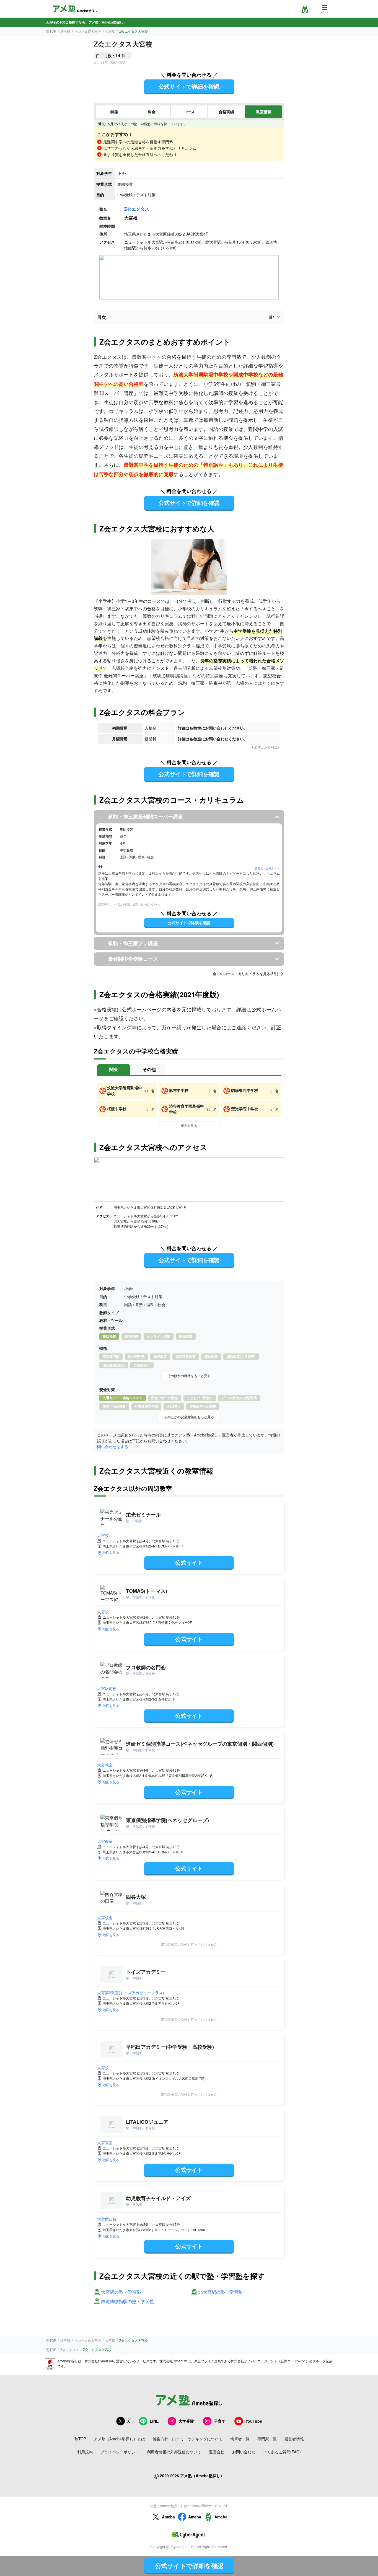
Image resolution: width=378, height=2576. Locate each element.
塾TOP (51, 31)
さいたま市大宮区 (88, 31)
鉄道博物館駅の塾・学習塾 (128, 2302)
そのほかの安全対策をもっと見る (189, 1417)
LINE (154, 2421)
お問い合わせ (244, 2452)
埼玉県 (65, 31)
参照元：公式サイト (267, 868)
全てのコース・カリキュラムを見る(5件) (245, 974)
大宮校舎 (105, 1918)
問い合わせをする (113, 1446)
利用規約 (85, 2452)
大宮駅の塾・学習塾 (121, 2292)
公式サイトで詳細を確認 (189, 86)
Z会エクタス (137, 209)
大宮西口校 (107, 2219)
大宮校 (103, 1535)
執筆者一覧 (240, 2439)
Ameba (168, 2517)
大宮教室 (105, 1765)
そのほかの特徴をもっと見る (189, 1376)
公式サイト (189, 1562)
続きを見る (189, 1125)
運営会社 (217, 2452)
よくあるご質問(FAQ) (282, 2452)
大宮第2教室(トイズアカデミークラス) (131, 1993)
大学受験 (186, 2421)
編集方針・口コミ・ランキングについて (188, 2439)
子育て (220, 2421)
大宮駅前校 (107, 1688)
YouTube (254, 2421)
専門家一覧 (267, 2439)
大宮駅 (110, 31)
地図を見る (111, 1552)
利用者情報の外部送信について (174, 2452)
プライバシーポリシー (120, 2452)
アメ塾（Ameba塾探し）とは (119, 2439)
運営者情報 (294, 2439)
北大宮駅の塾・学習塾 (221, 2292)
